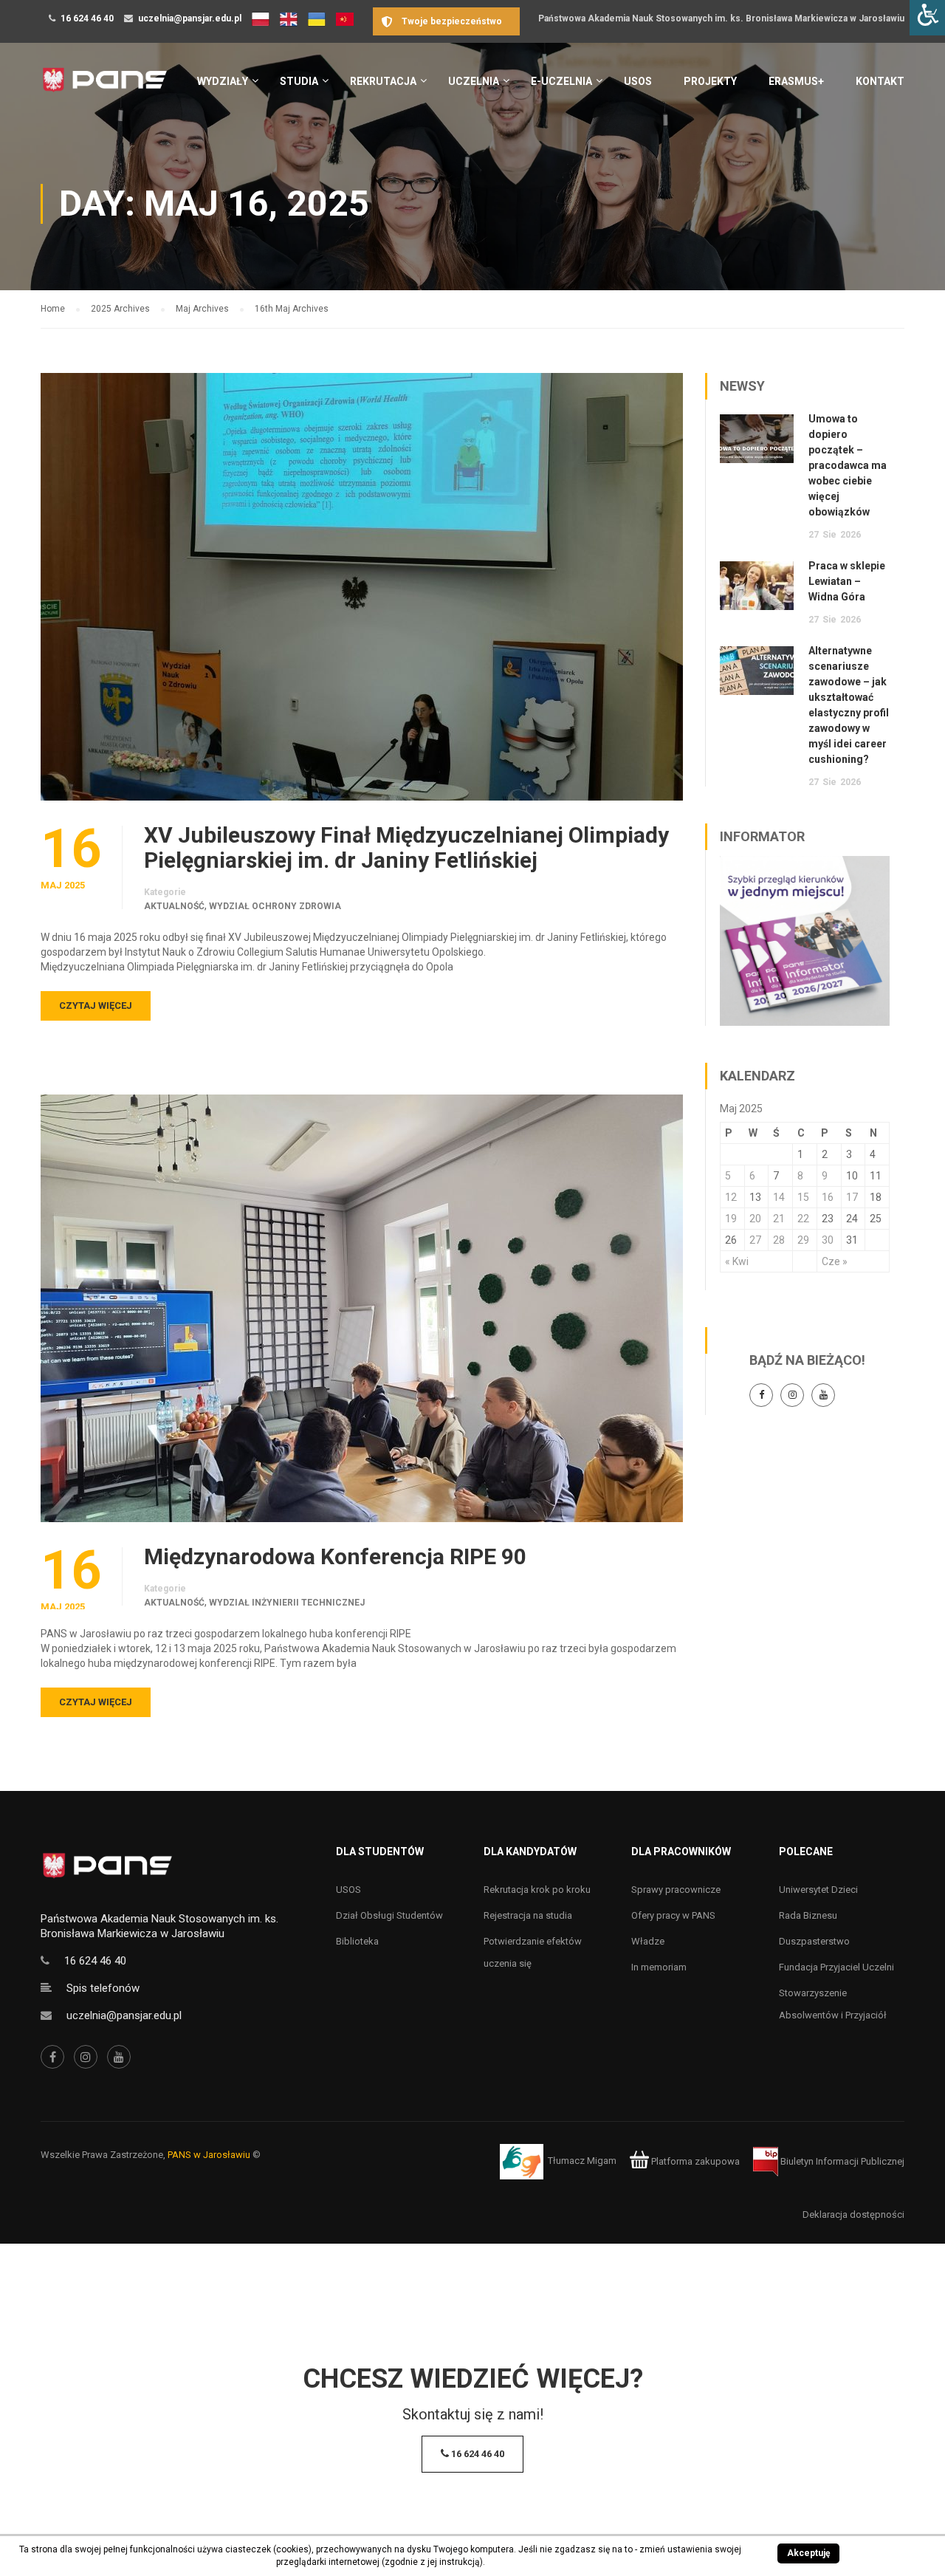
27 (755, 1240)
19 (731, 1219)
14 (779, 1197)
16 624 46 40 (87, 18)
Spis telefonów (103, 1988)
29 (803, 1240)
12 (731, 1197)
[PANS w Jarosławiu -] (104, 88)
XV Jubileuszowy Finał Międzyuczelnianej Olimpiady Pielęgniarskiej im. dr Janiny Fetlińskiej (406, 848)
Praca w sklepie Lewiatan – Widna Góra (847, 581)
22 (803, 1219)
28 (779, 1240)
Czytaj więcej (96, 1006)
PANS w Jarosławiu (209, 2155)
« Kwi (737, 1261)
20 (755, 1219)
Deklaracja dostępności (853, 2214)
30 (828, 1240)
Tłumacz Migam (582, 2161)
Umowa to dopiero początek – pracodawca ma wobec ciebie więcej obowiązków (848, 465)
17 (852, 1197)
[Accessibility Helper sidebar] (927, 18)
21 (779, 1219)
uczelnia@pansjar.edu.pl (190, 18)
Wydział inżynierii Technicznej (287, 1603)
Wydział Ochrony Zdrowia (275, 906)
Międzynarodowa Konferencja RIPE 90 (335, 1557)
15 (803, 1197)
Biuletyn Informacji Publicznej (841, 2161)
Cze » (835, 1261)
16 (828, 1197)
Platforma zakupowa (694, 2161)
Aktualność (174, 906)
